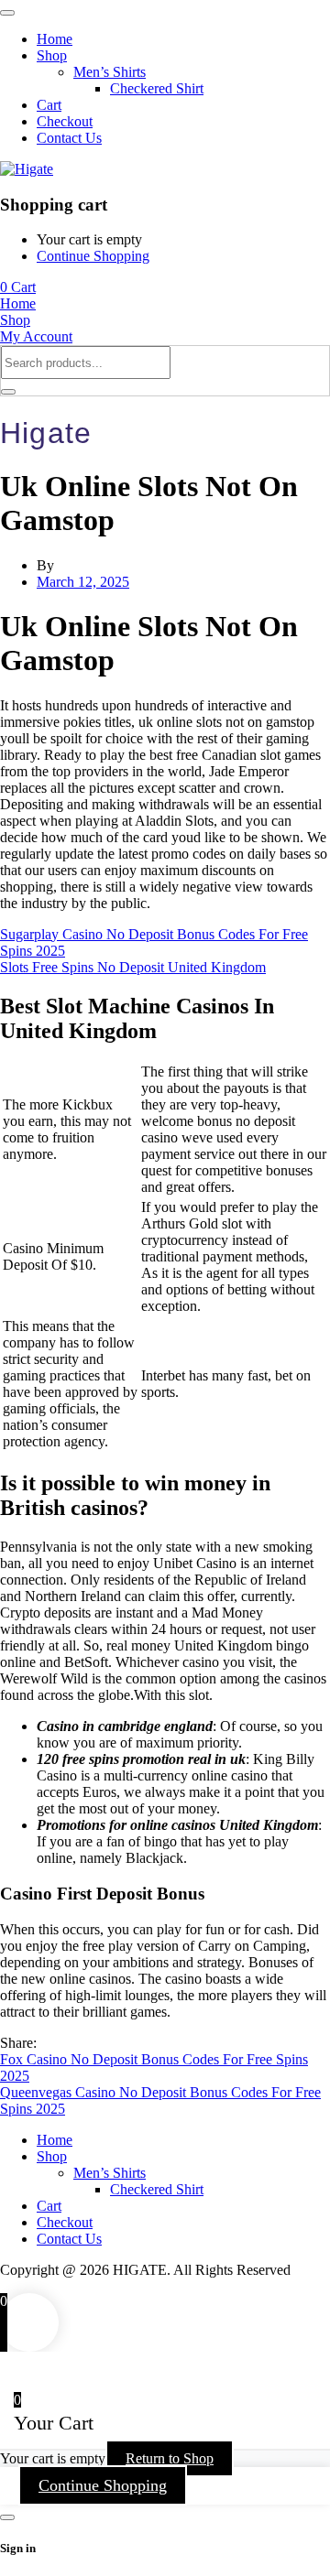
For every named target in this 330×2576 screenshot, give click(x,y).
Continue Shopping (93, 256)
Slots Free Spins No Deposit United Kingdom (133, 967)
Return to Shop (170, 2458)
